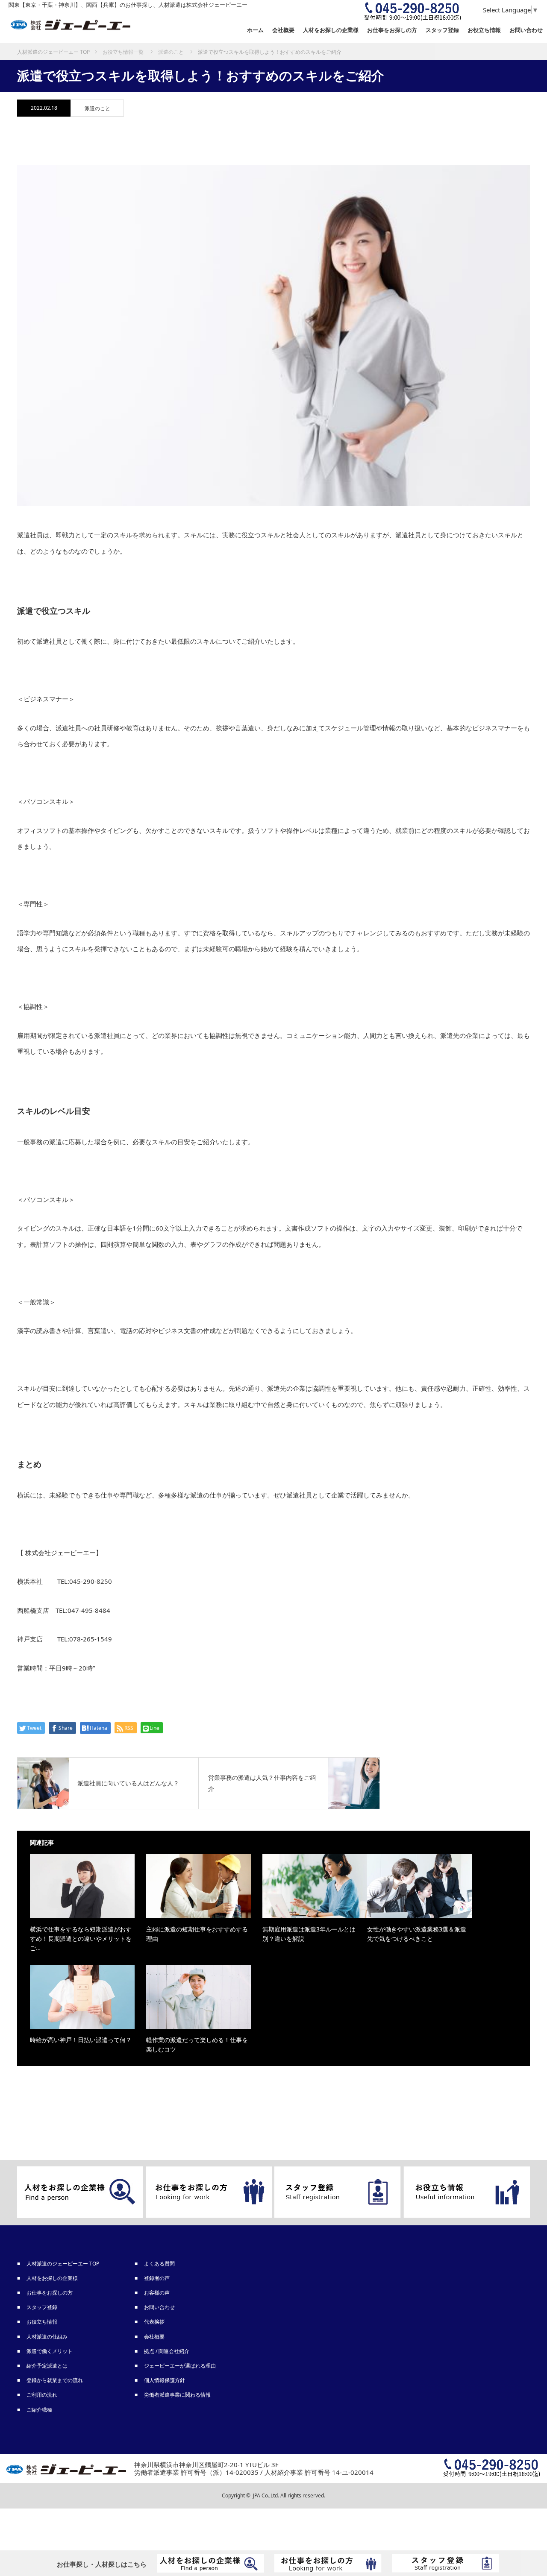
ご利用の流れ (42, 2395)
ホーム (255, 30)
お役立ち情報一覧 (123, 52)
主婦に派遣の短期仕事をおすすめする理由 (197, 1934)
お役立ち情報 (484, 30)
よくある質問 (160, 2264)
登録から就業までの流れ (55, 2380)
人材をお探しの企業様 (331, 30)
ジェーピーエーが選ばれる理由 (180, 2366)
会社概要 (283, 30)
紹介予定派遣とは (47, 2366)
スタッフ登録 (42, 2307)
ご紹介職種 (40, 2410)
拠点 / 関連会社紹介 (167, 2351)
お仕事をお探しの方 (50, 2293)
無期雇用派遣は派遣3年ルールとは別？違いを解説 (309, 1934)
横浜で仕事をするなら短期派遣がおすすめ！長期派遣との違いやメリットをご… (81, 1939)
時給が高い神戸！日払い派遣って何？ (81, 2040)
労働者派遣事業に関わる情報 (178, 2395)
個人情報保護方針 (165, 2380)
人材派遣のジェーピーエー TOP (63, 2264)
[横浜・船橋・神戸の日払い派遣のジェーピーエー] (71, 25)
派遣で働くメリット (50, 2351)
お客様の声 (157, 2293)
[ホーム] (53, 46)
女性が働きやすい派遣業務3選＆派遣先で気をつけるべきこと (417, 1934)
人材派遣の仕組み (47, 2337)
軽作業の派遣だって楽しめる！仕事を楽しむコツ (197, 2044)
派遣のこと (97, 108)
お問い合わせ (526, 30)
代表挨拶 (155, 2322)
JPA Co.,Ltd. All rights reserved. (289, 2495)
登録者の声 (157, 2278)
